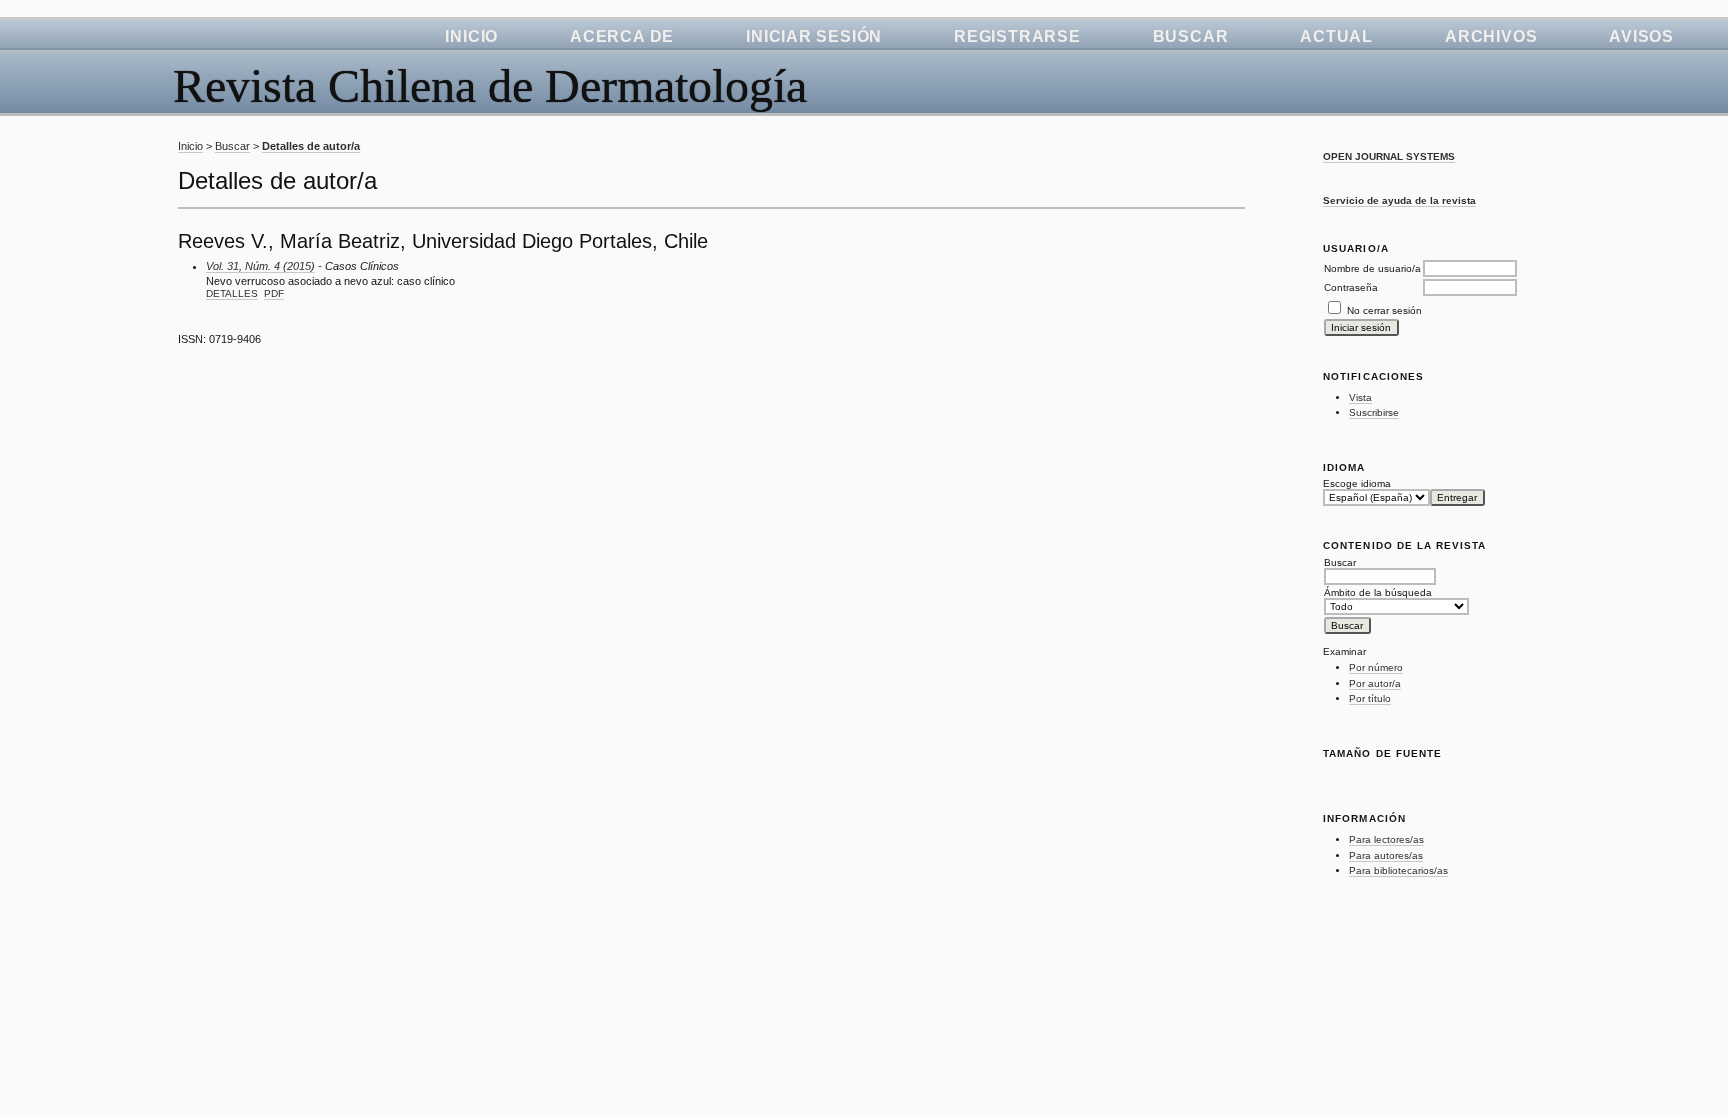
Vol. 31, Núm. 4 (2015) (260, 266)
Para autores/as (1386, 855)
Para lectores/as (1386, 839)
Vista (1360, 397)
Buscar (1191, 36)
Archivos (1491, 36)
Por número (1376, 667)
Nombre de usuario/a (1372, 268)
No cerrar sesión (1384, 310)
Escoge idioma (1357, 483)
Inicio (471, 36)
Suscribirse (1374, 412)
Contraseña (1351, 287)
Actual (1336, 36)
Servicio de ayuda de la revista (1399, 200)
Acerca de (622, 36)
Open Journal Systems (1389, 156)
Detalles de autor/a (311, 146)
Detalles (232, 293)
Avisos (1641, 36)
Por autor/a (1375, 683)
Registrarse (1017, 36)
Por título (1370, 698)
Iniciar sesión (814, 36)
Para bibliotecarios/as (1398, 870)
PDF (274, 293)
